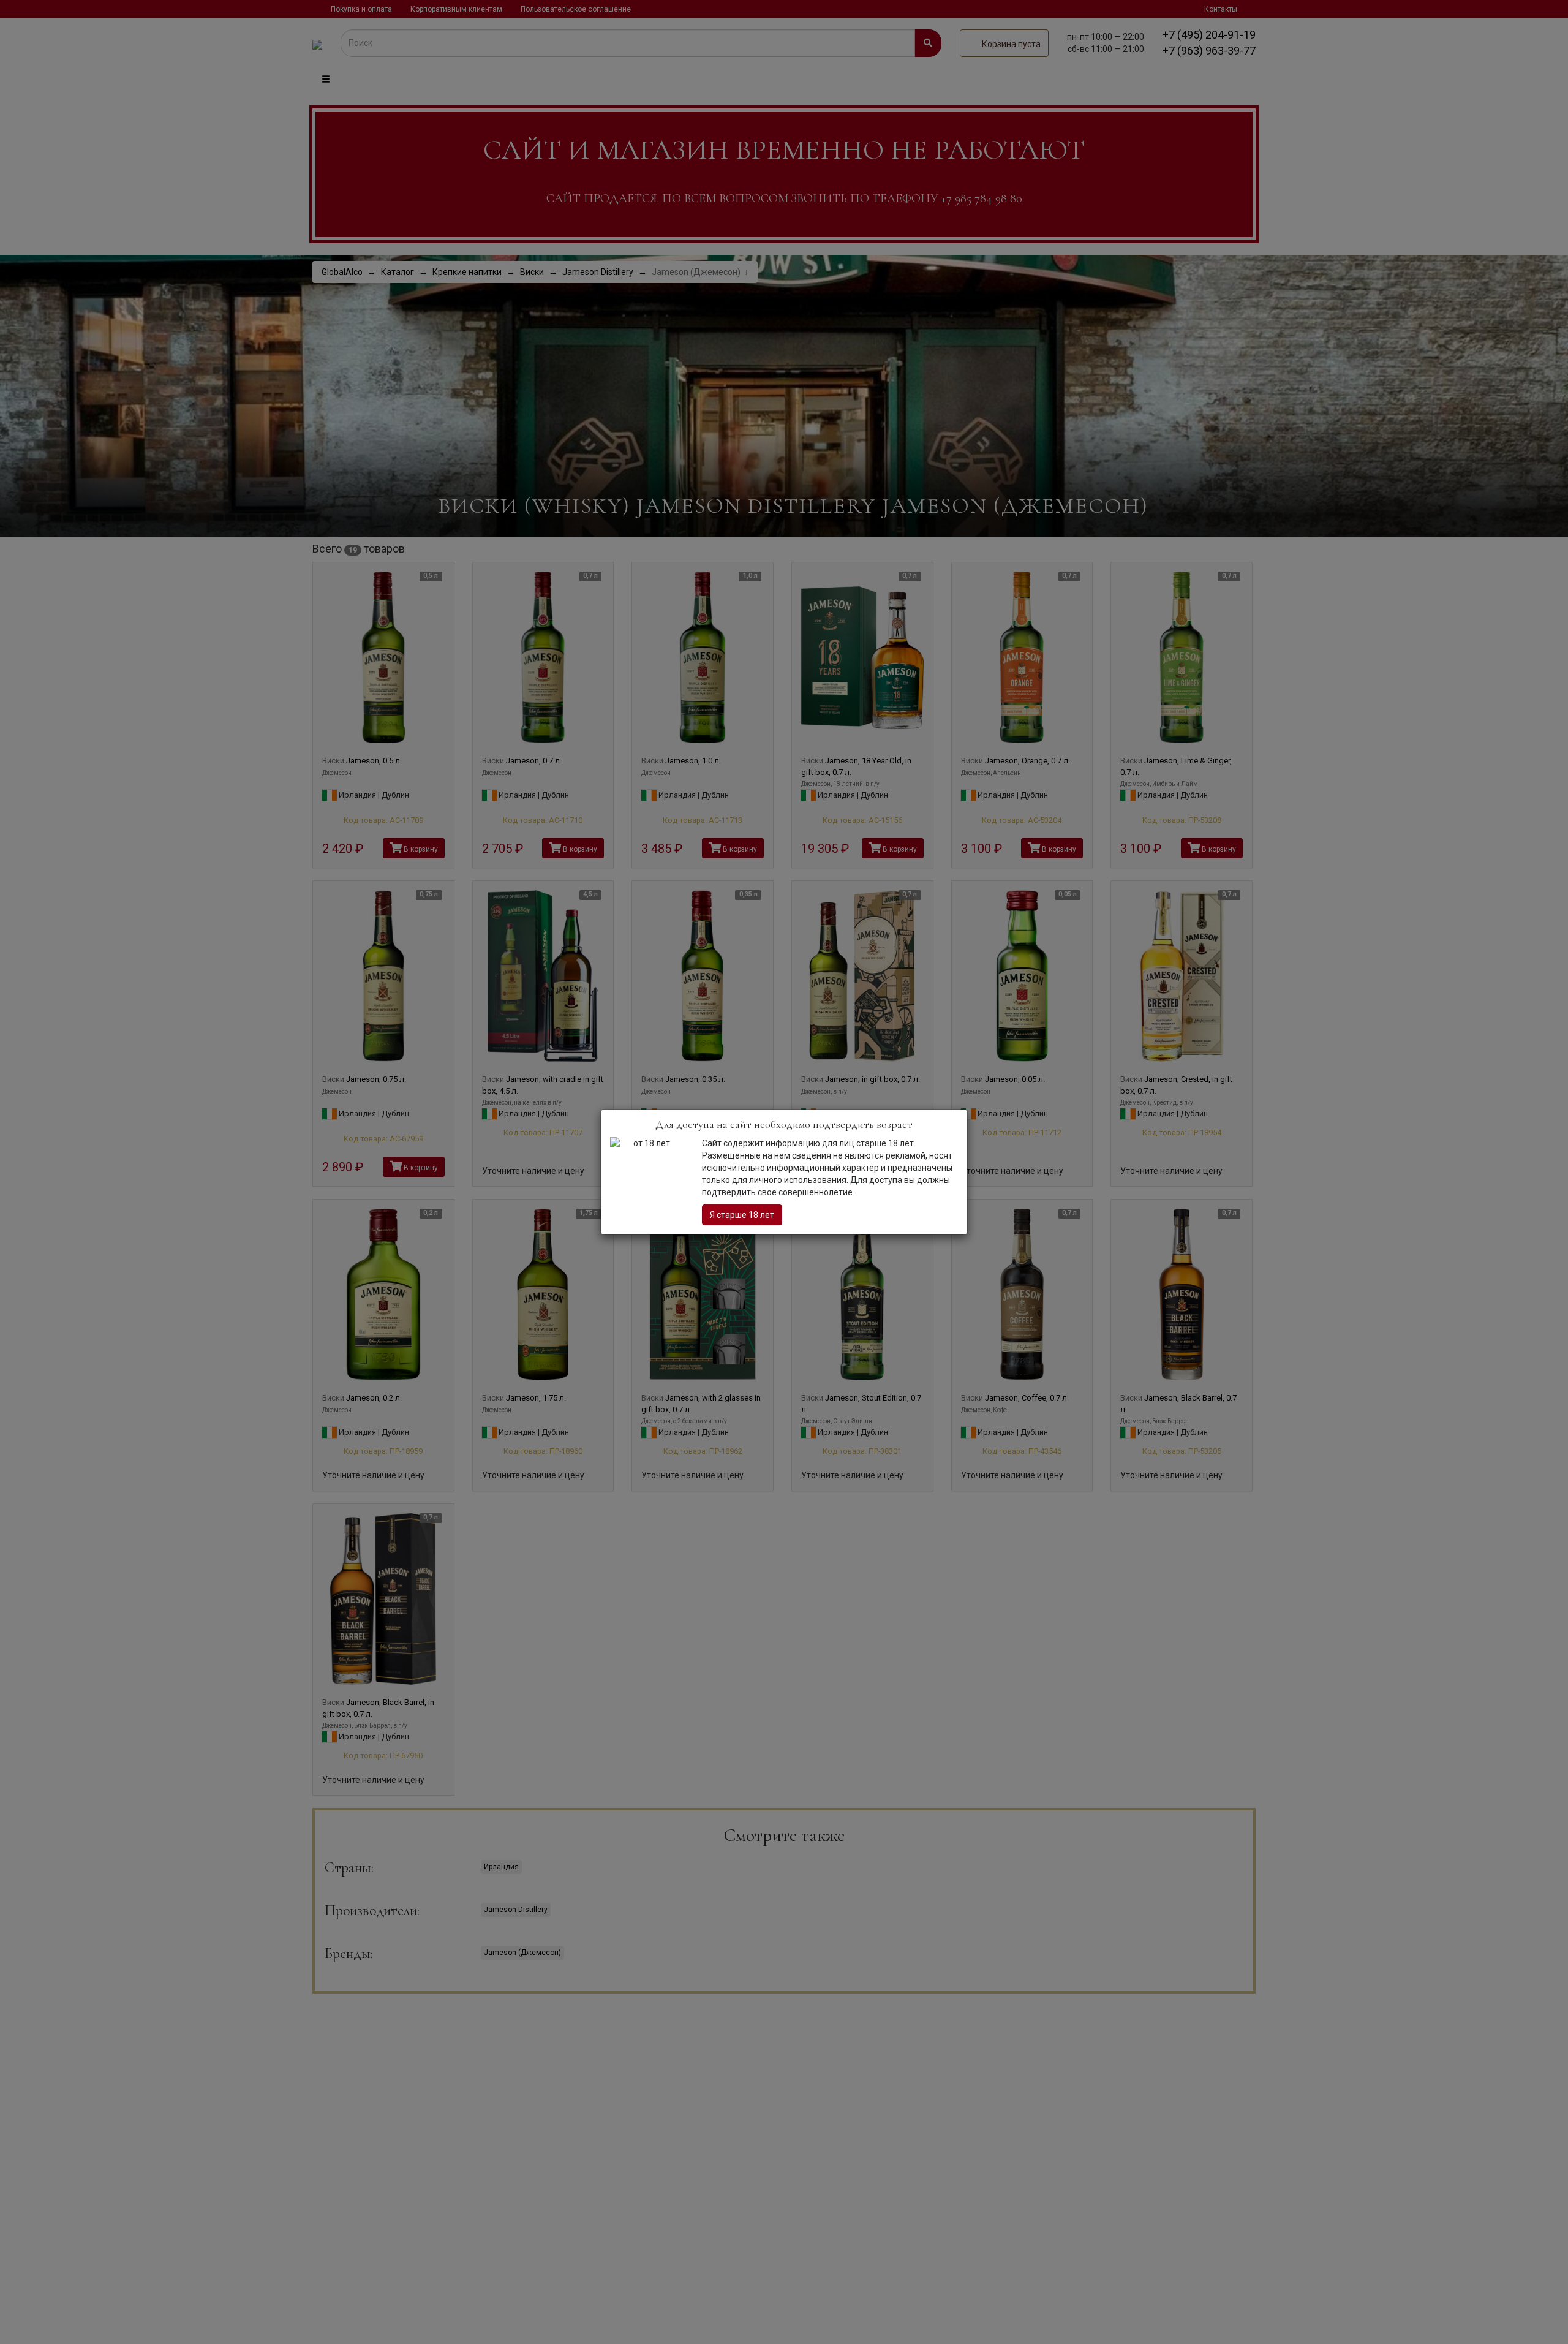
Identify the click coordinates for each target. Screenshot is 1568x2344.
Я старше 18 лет (742, 1215)
